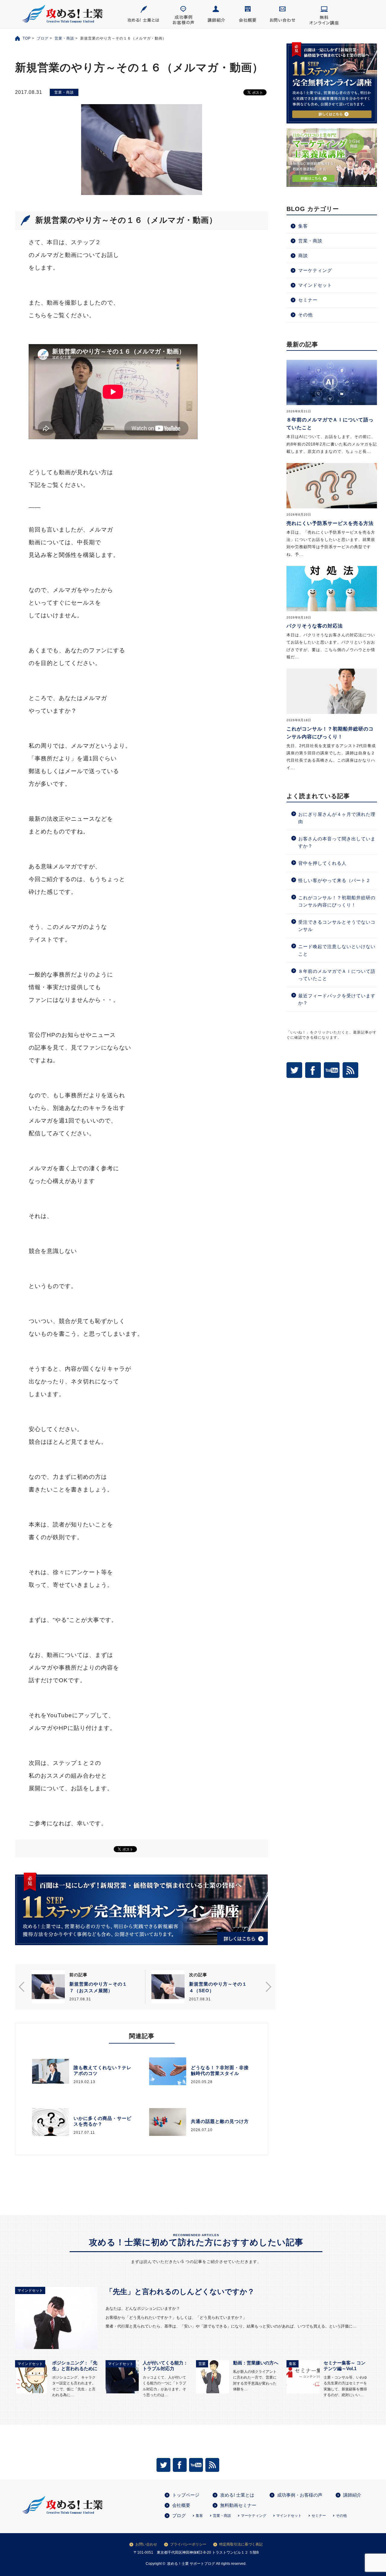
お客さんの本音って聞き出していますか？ (337, 842)
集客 (303, 226)
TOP (27, 38)
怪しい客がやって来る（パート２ (334, 880)
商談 (303, 256)
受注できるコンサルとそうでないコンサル (337, 926)
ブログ (43, 38)
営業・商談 (64, 38)
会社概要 (181, 2505)
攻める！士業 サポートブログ (191, 2564)
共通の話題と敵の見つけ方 (220, 2121)
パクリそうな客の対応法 (315, 626)
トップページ (186, 2495)
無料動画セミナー (238, 2505)
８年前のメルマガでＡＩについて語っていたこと (337, 975)
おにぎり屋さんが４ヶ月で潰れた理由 (337, 818)
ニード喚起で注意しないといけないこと (337, 950)
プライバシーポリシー (188, 2544)
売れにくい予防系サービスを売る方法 (330, 523)
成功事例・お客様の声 (300, 2495)
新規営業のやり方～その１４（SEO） (218, 1987)
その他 (305, 315)
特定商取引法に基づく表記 (241, 2544)
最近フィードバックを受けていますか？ (337, 999)
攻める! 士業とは (237, 2495)
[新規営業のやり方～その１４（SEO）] (168, 1987)
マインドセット (315, 285)
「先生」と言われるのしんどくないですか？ (180, 2292)
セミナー (308, 300)
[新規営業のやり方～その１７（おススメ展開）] (48, 1987)
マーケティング (315, 270)
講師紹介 (352, 2495)
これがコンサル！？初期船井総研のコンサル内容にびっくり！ (337, 901)
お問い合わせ (146, 2544)
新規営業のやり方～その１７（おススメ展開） (98, 1987)
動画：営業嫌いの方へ (256, 2363)
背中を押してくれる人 (322, 863)
